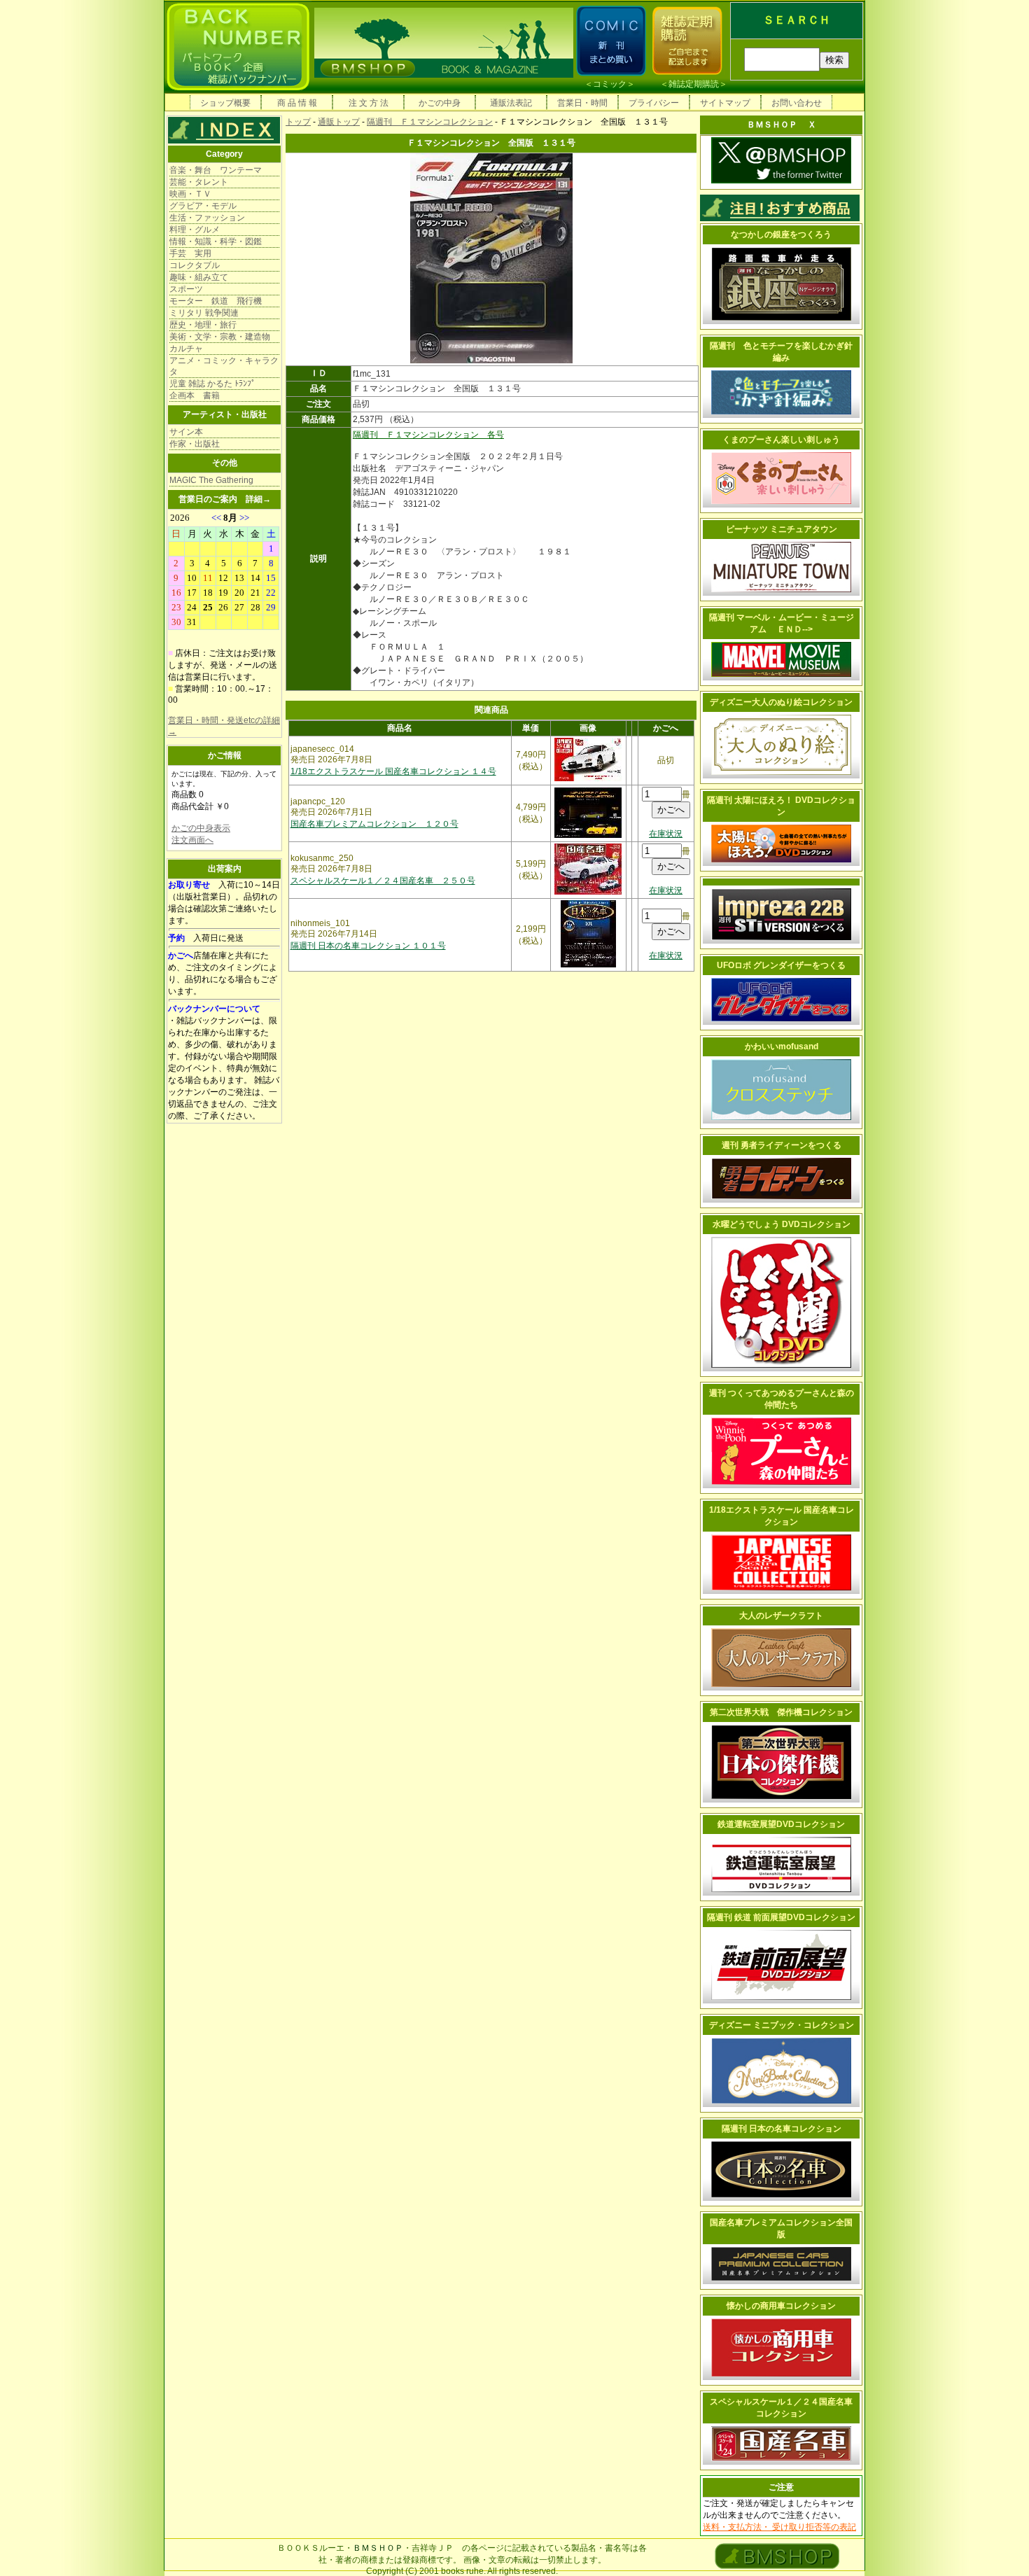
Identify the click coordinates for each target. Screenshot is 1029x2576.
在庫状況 (666, 834)
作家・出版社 (195, 444)
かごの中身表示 (201, 828)
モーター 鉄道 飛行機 (216, 301)
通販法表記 (511, 103)
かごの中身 (440, 103)
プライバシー (654, 103)
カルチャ (186, 349)
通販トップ (339, 122)
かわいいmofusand (782, 1046)
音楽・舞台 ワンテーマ (216, 170)
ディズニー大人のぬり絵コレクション (781, 702)
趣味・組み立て (199, 277)
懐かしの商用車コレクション (781, 2306)
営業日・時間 (582, 103)
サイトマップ (725, 103)
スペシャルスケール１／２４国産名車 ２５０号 (383, 881)
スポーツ (186, 289)
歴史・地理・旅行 (203, 325)
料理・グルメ (195, 230)
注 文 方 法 (369, 103)
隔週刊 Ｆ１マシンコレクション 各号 (428, 435)
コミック (610, 84)
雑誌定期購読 (694, 84)
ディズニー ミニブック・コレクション (782, 2025)
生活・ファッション (207, 218)
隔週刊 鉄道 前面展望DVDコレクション (781, 1917)
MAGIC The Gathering (211, 480)
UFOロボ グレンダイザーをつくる (781, 965)
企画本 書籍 (195, 395)
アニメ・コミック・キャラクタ (224, 366)
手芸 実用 (190, 253)
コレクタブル (195, 265)
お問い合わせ (797, 103)
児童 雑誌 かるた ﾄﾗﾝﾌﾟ (212, 384)
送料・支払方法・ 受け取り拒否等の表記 (779, 2527)
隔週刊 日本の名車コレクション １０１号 (368, 946)
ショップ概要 (225, 103)
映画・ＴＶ (190, 194)
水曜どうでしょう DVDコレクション (782, 1224)
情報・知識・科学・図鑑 (216, 241)
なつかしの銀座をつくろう (781, 234)
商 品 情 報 (297, 103)
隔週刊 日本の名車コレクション (782, 2129)
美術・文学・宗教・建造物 (220, 337)
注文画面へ (192, 840)
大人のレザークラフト (781, 1616)
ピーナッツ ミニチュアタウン (782, 529)
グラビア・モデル (203, 206)
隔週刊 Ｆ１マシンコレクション (430, 122)
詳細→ (258, 499)
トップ (298, 122)
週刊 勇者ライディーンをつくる (782, 1145)
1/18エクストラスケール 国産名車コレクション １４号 (393, 771)
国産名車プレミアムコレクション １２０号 (374, 824)
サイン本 (186, 432)
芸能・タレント (199, 182)
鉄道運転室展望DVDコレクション (781, 1824)
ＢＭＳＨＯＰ (378, 2548)
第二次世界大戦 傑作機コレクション (781, 1712)
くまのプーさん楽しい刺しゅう (781, 440)
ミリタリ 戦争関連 (204, 313)
